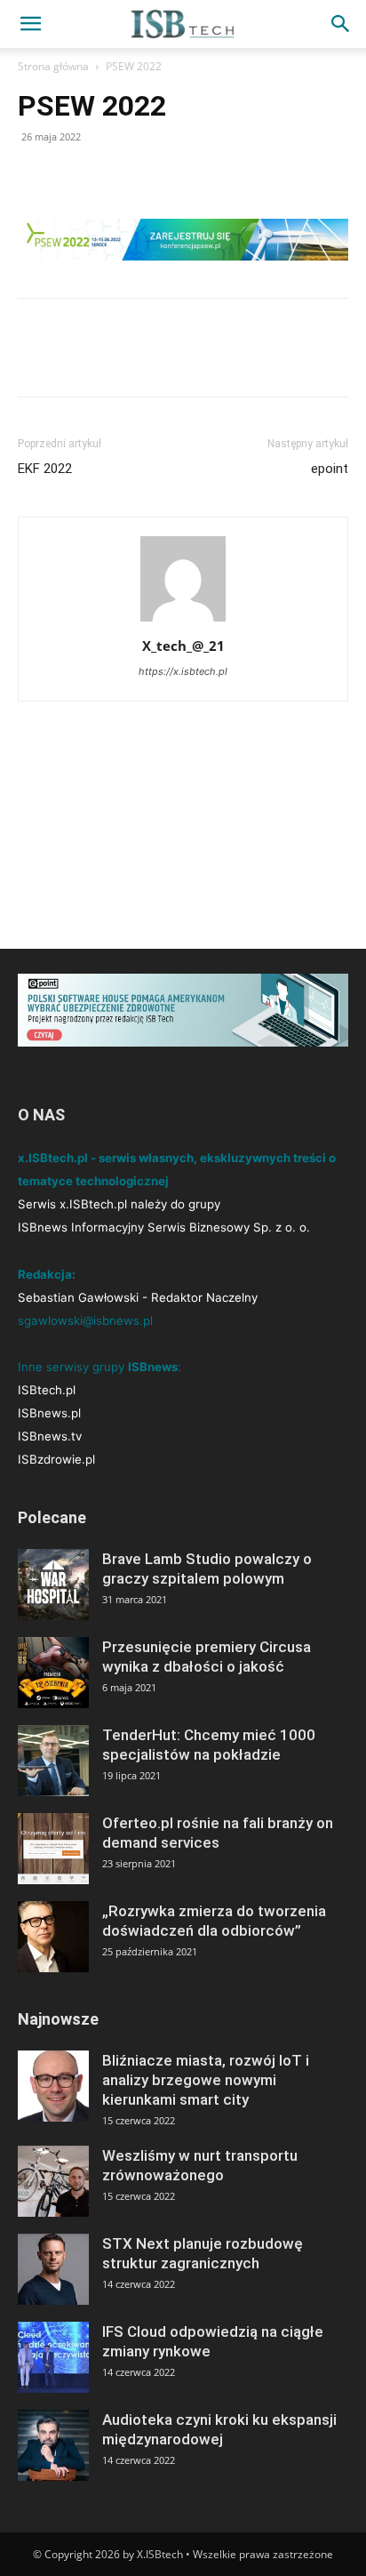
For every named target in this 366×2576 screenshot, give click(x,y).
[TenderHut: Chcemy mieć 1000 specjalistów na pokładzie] (53, 1761)
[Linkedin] (117, 177)
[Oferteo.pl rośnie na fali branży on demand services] (53, 1849)
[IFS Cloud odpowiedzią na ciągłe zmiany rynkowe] (53, 2357)
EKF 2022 (45, 469)
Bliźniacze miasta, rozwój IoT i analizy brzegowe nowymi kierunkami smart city (206, 2080)
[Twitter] (76, 177)
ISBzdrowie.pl (56, 1459)
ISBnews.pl (49, 1413)
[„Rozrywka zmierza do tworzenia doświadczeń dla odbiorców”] (53, 1937)
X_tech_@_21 (183, 646)
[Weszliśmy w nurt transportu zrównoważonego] (53, 2181)
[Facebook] (36, 177)
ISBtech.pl (47, 1390)
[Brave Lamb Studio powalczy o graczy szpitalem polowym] (53, 1585)
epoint (330, 469)
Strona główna (53, 66)
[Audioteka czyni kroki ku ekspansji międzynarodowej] (53, 2445)
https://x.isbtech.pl (183, 671)
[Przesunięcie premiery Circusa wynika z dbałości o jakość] (53, 1673)
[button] (30, 24)
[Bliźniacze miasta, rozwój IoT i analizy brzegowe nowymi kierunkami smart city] (53, 2086)
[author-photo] (183, 621)
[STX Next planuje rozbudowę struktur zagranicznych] (53, 2269)
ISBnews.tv (50, 1436)
